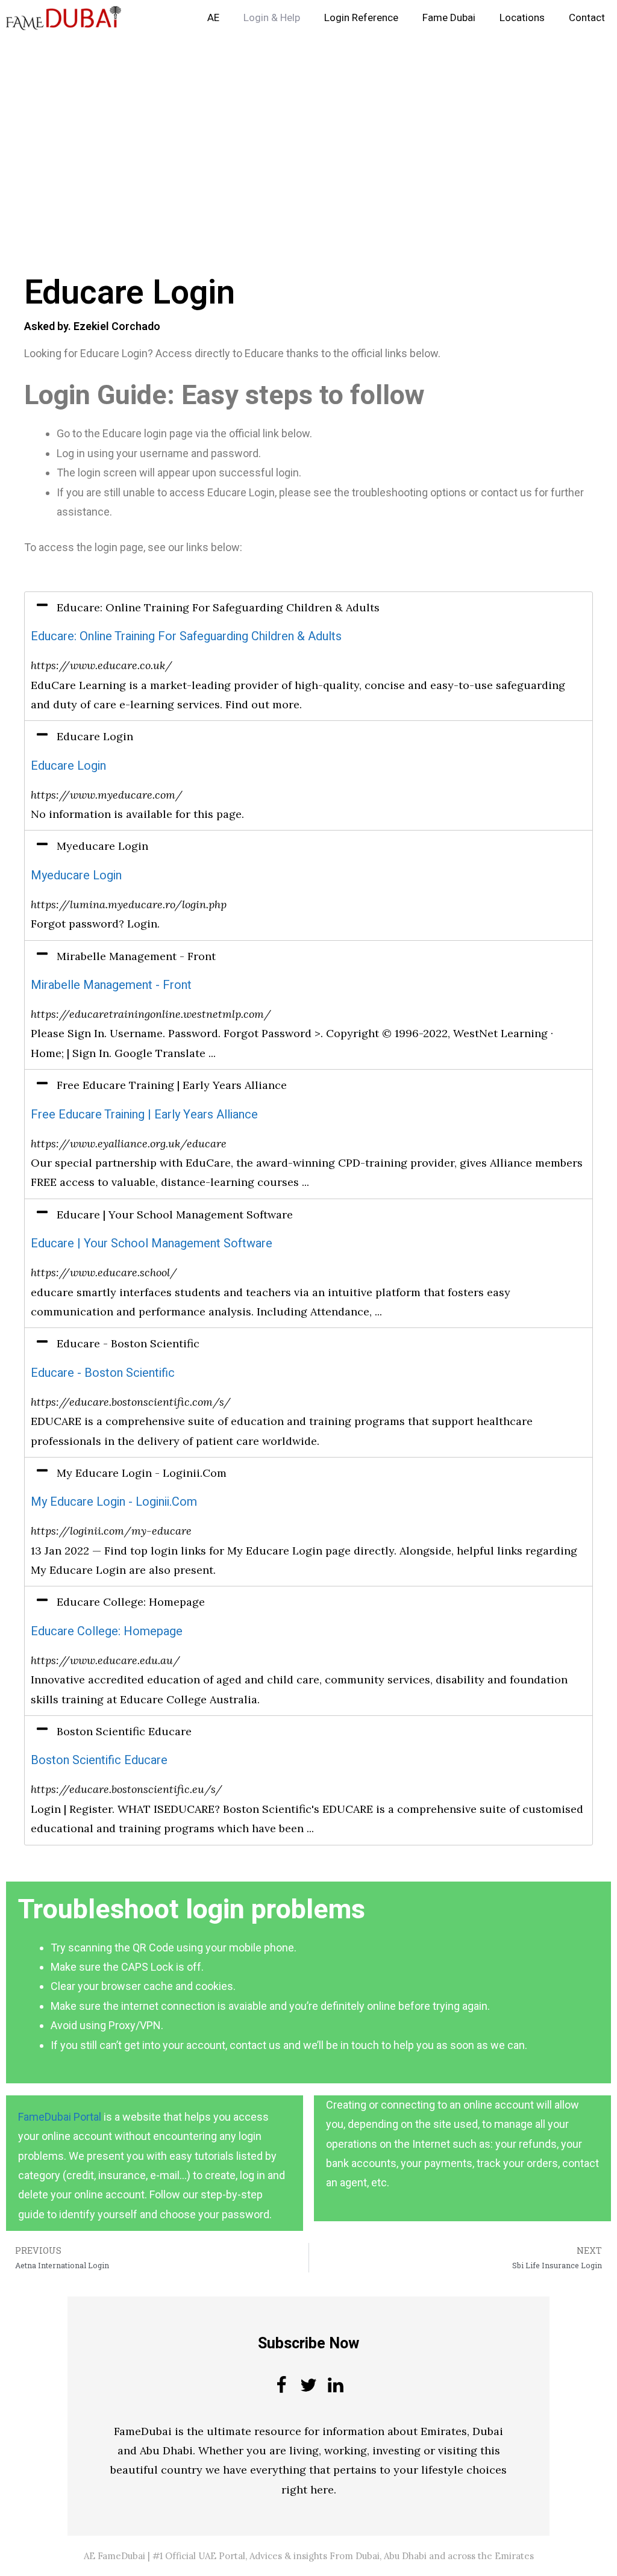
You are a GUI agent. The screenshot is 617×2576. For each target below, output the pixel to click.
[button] (308, 608)
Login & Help (272, 18)
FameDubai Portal (60, 2117)
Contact (587, 18)
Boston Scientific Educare (99, 1760)
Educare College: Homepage (107, 1631)
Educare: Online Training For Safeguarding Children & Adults (186, 636)
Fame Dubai (449, 18)
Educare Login (68, 766)
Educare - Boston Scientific (103, 1373)
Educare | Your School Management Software (152, 1243)
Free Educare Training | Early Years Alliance (144, 1115)
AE (213, 18)
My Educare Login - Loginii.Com (114, 1502)
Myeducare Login (76, 875)
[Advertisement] (308, 125)
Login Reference (361, 18)
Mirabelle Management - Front (111, 985)
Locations (522, 18)
